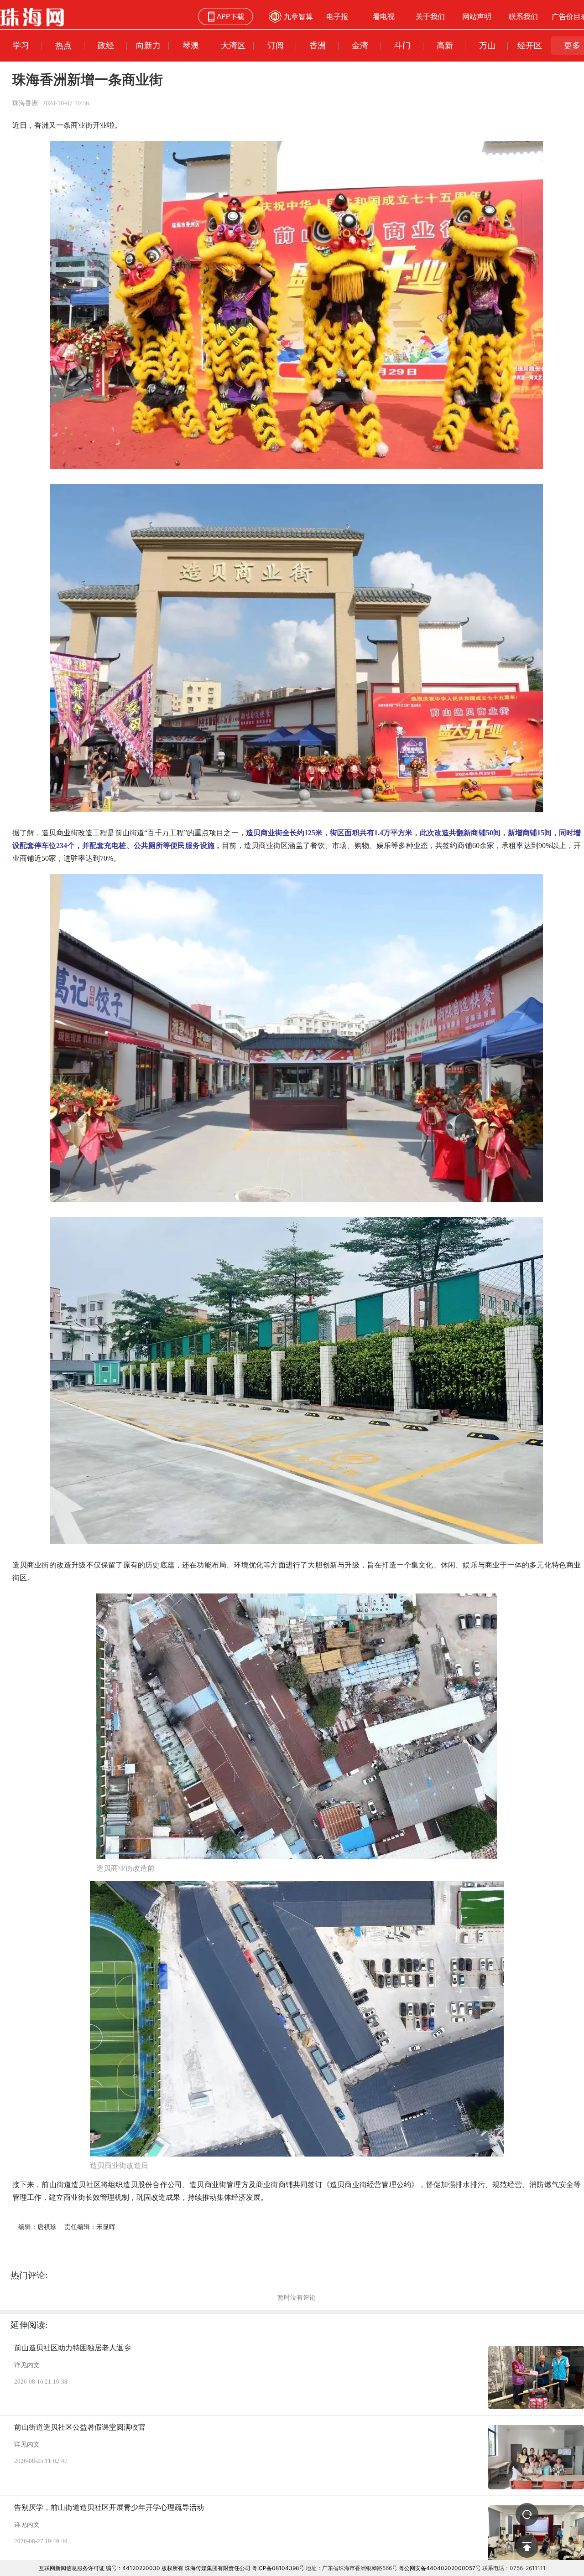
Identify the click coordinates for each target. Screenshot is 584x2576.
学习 (21, 45)
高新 (445, 45)
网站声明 (477, 16)
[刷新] (527, 2514)
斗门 (402, 45)
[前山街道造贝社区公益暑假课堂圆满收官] (536, 2457)
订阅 (276, 45)
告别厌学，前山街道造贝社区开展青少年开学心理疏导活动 (109, 2507)
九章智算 (298, 16)
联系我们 (523, 16)
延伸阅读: (29, 2325)
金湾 (360, 45)
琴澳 (191, 45)
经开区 (530, 45)
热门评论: (29, 2275)
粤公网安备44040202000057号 (440, 2568)
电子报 (337, 16)
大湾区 (233, 45)
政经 (106, 45)
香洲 (318, 45)
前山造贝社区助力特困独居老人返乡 (73, 2348)
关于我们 (430, 16)
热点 (63, 45)
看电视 (384, 16)
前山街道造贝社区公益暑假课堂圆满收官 (80, 2427)
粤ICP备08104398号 (278, 2568)
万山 (487, 45)
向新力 (148, 45)
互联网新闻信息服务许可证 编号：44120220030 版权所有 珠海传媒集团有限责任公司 (145, 2568)
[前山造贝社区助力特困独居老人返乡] (536, 2378)
